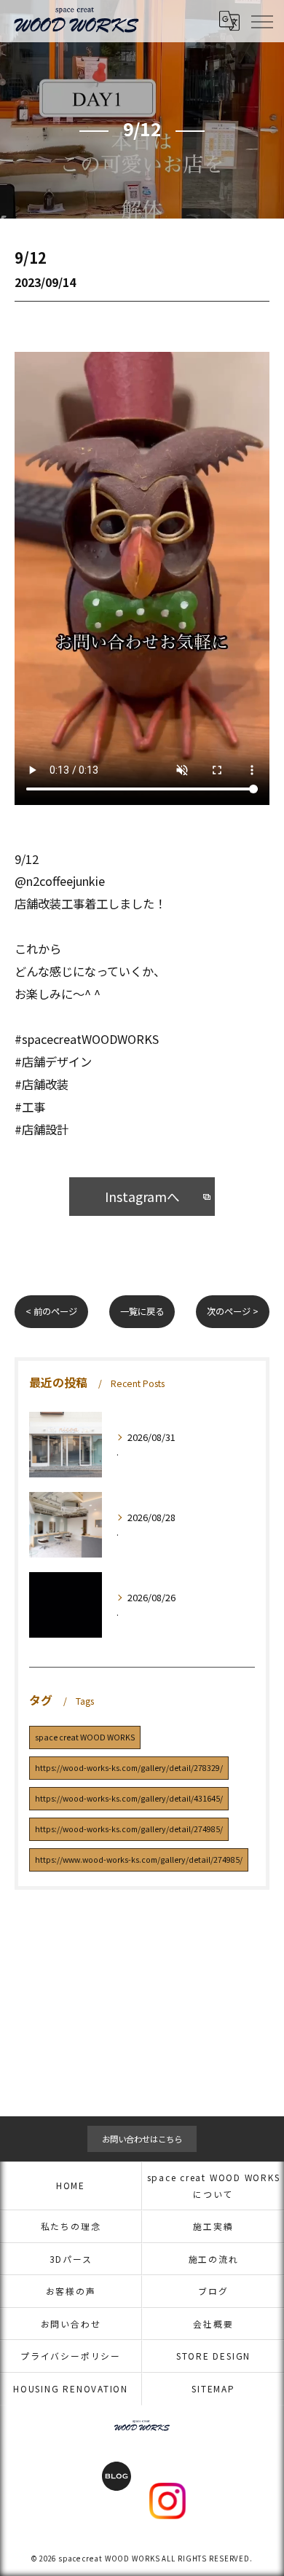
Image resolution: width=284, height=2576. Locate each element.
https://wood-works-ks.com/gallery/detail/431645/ (129, 1798)
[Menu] (261, 20)
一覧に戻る (142, 1311)
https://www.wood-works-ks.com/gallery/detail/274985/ (139, 1860)
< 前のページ (51, 1311)
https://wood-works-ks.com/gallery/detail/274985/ (129, 1829)
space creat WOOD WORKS (85, 1737)
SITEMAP (213, 2388)
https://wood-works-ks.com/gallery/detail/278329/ (129, 1768)
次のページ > (233, 1311)
